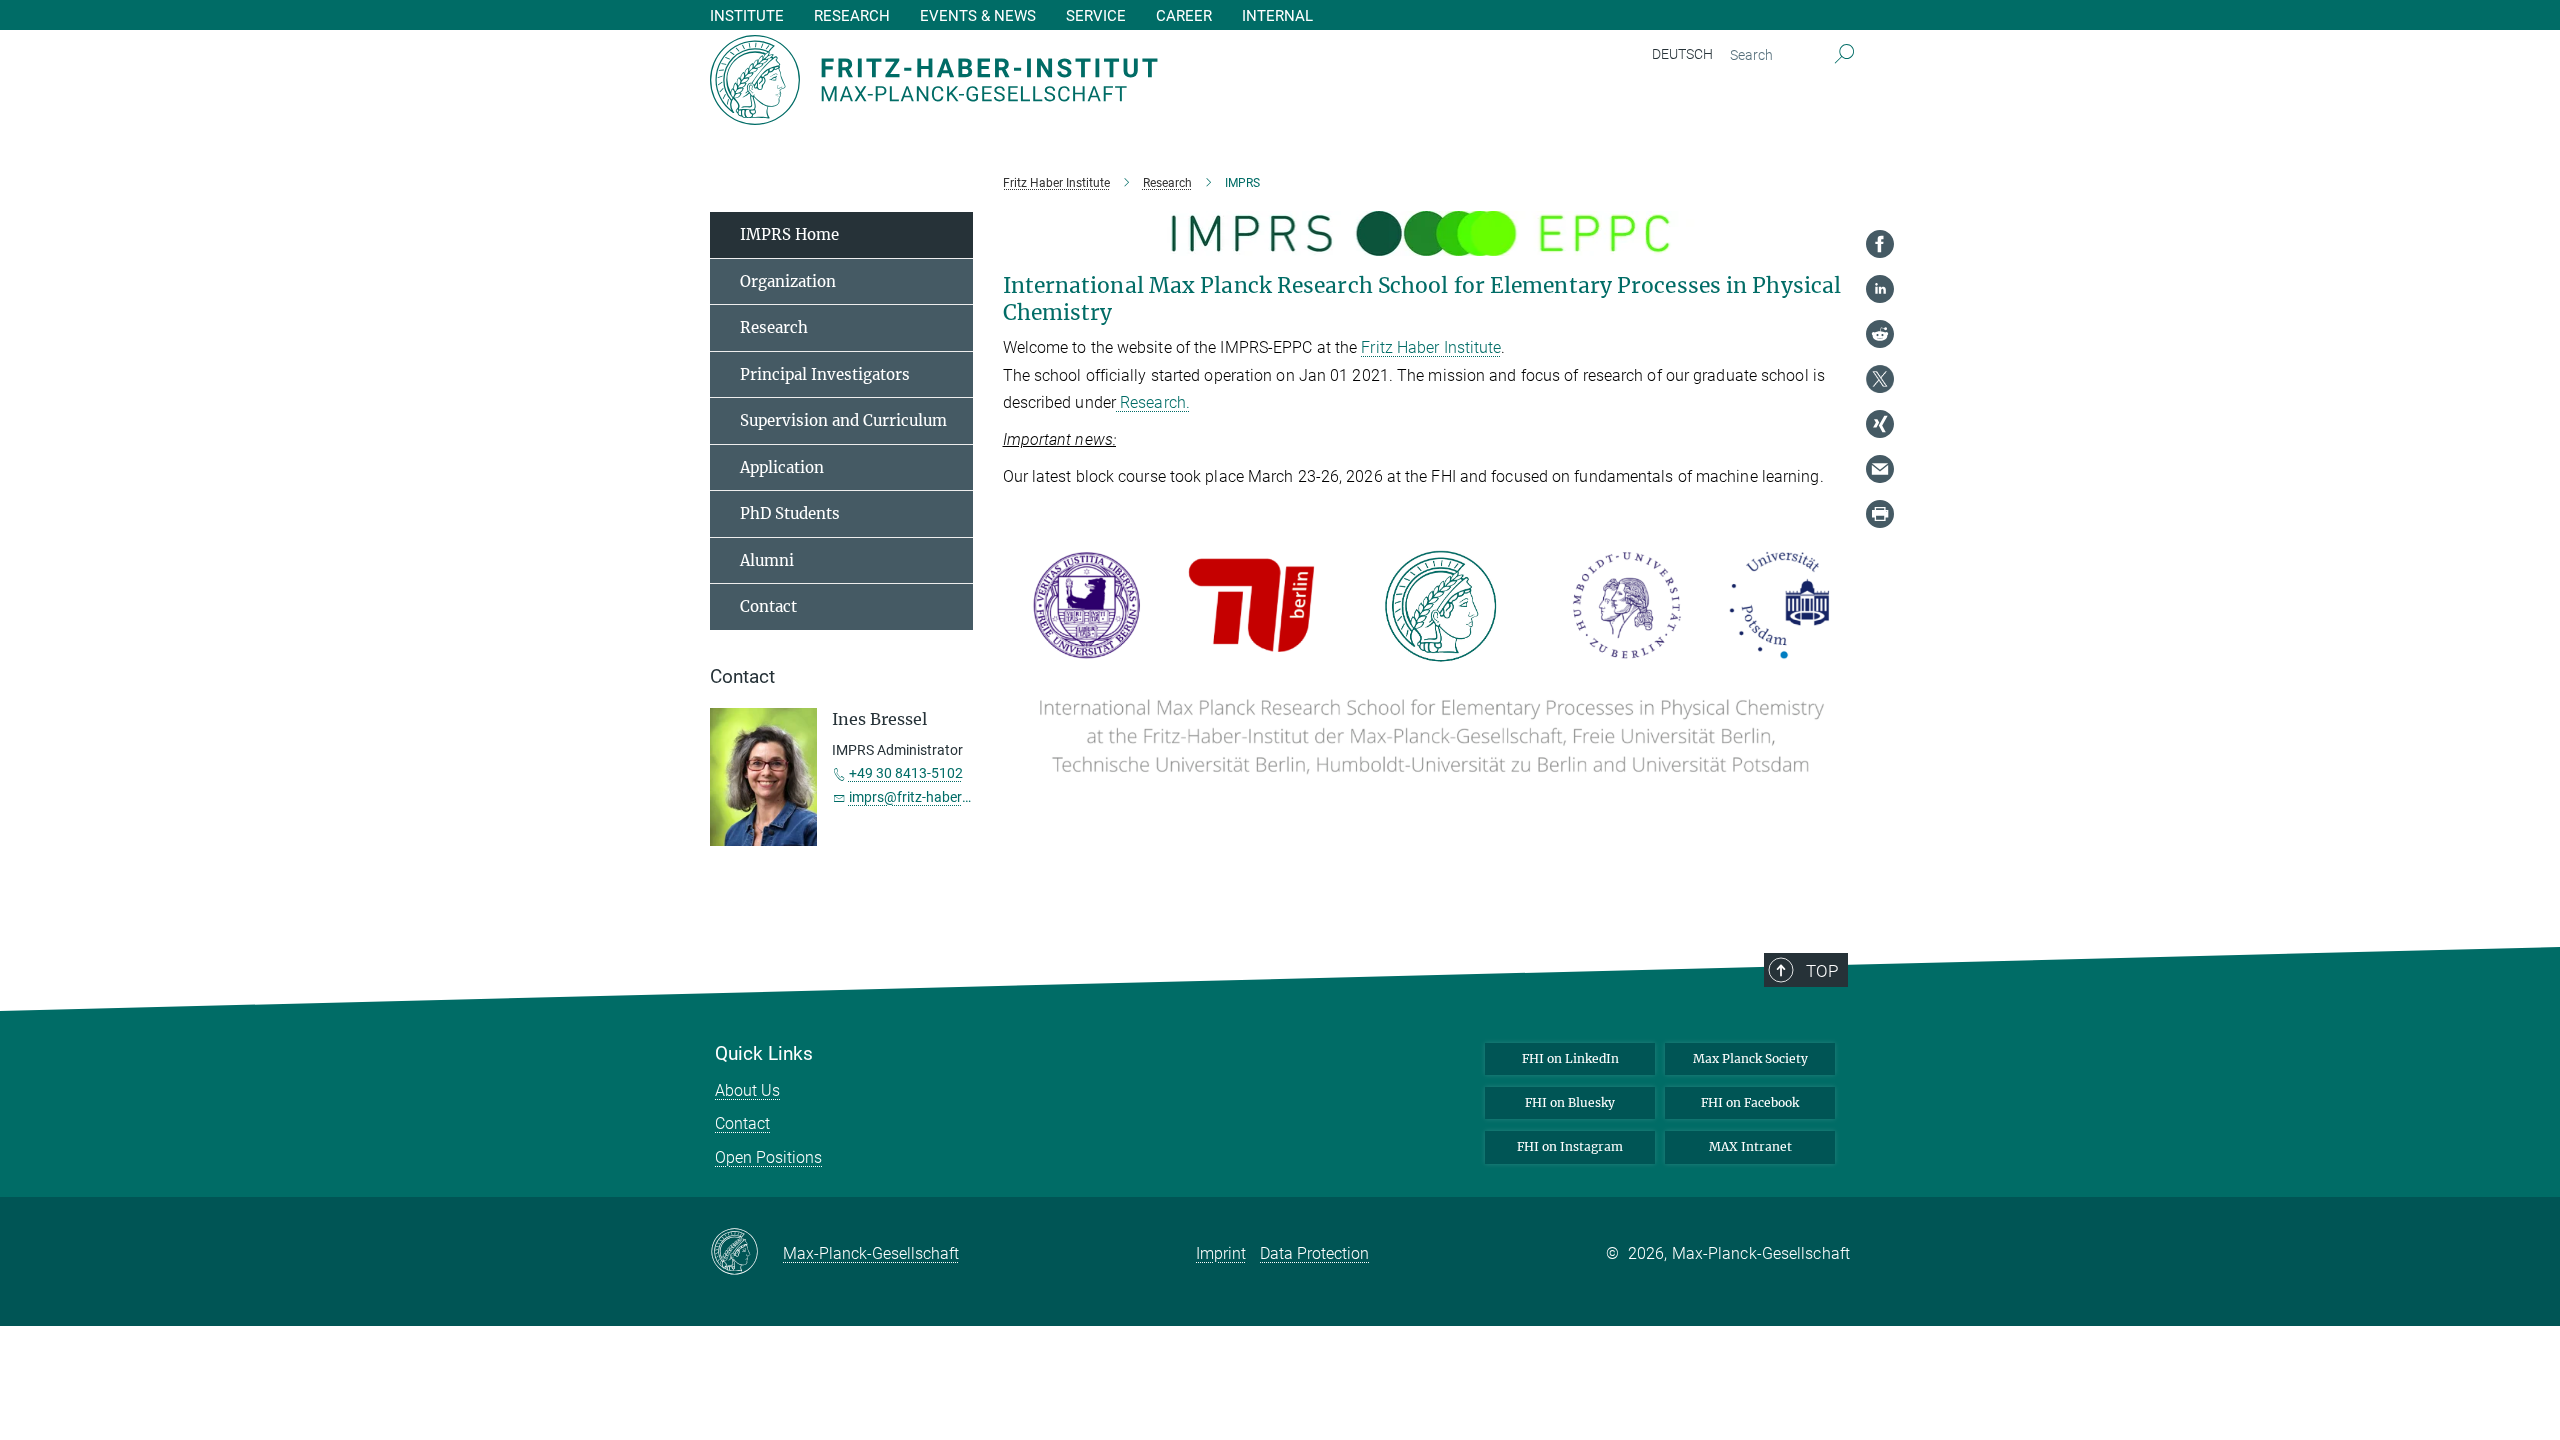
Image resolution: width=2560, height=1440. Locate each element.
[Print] (1880, 514)
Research (774, 327)
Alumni (767, 560)
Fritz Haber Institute (1431, 347)
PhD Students (790, 513)
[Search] (1844, 55)
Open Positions (768, 1157)
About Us (747, 1090)
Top (1822, 971)
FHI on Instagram (1570, 1146)
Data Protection (1314, 1253)
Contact (768, 606)
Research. (1153, 402)
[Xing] (1880, 424)
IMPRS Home (789, 234)
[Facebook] (1880, 244)
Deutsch (1682, 54)
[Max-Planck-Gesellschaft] (746, 1253)
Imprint (1221, 1253)
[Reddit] (1880, 334)
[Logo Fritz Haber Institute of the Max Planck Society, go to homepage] (1085, 80)
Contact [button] (742, 677)
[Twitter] (1880, 379)
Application (782, 467)
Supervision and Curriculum (843, 420)
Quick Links (764, 1054)
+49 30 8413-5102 (906, 773)
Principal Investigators (825, 374)
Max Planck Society (1750, 1058)
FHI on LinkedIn (1570, 1058)
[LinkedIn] (1880, 289)
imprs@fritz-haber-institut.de (939, 797)
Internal (1277, 16)
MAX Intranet (1750, 1146)
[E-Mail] (1880, 469)
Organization (788, 281)
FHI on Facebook (1750, 1102)
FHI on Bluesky (1570, 1102)
